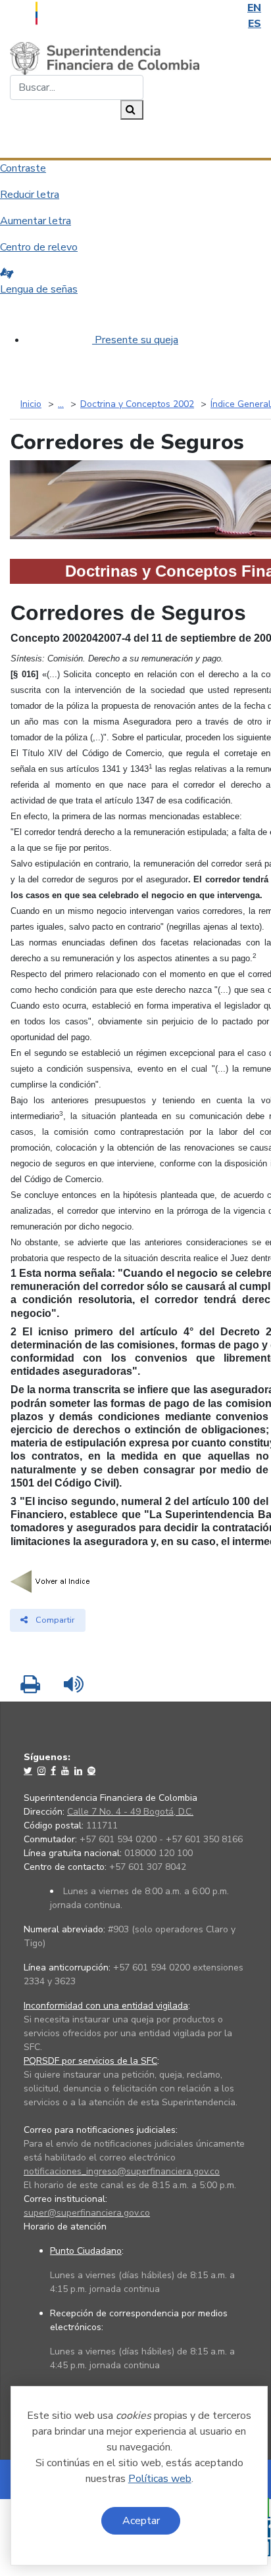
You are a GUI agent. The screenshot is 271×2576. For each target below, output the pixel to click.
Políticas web (160, 2479)
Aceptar (141, 2521)
